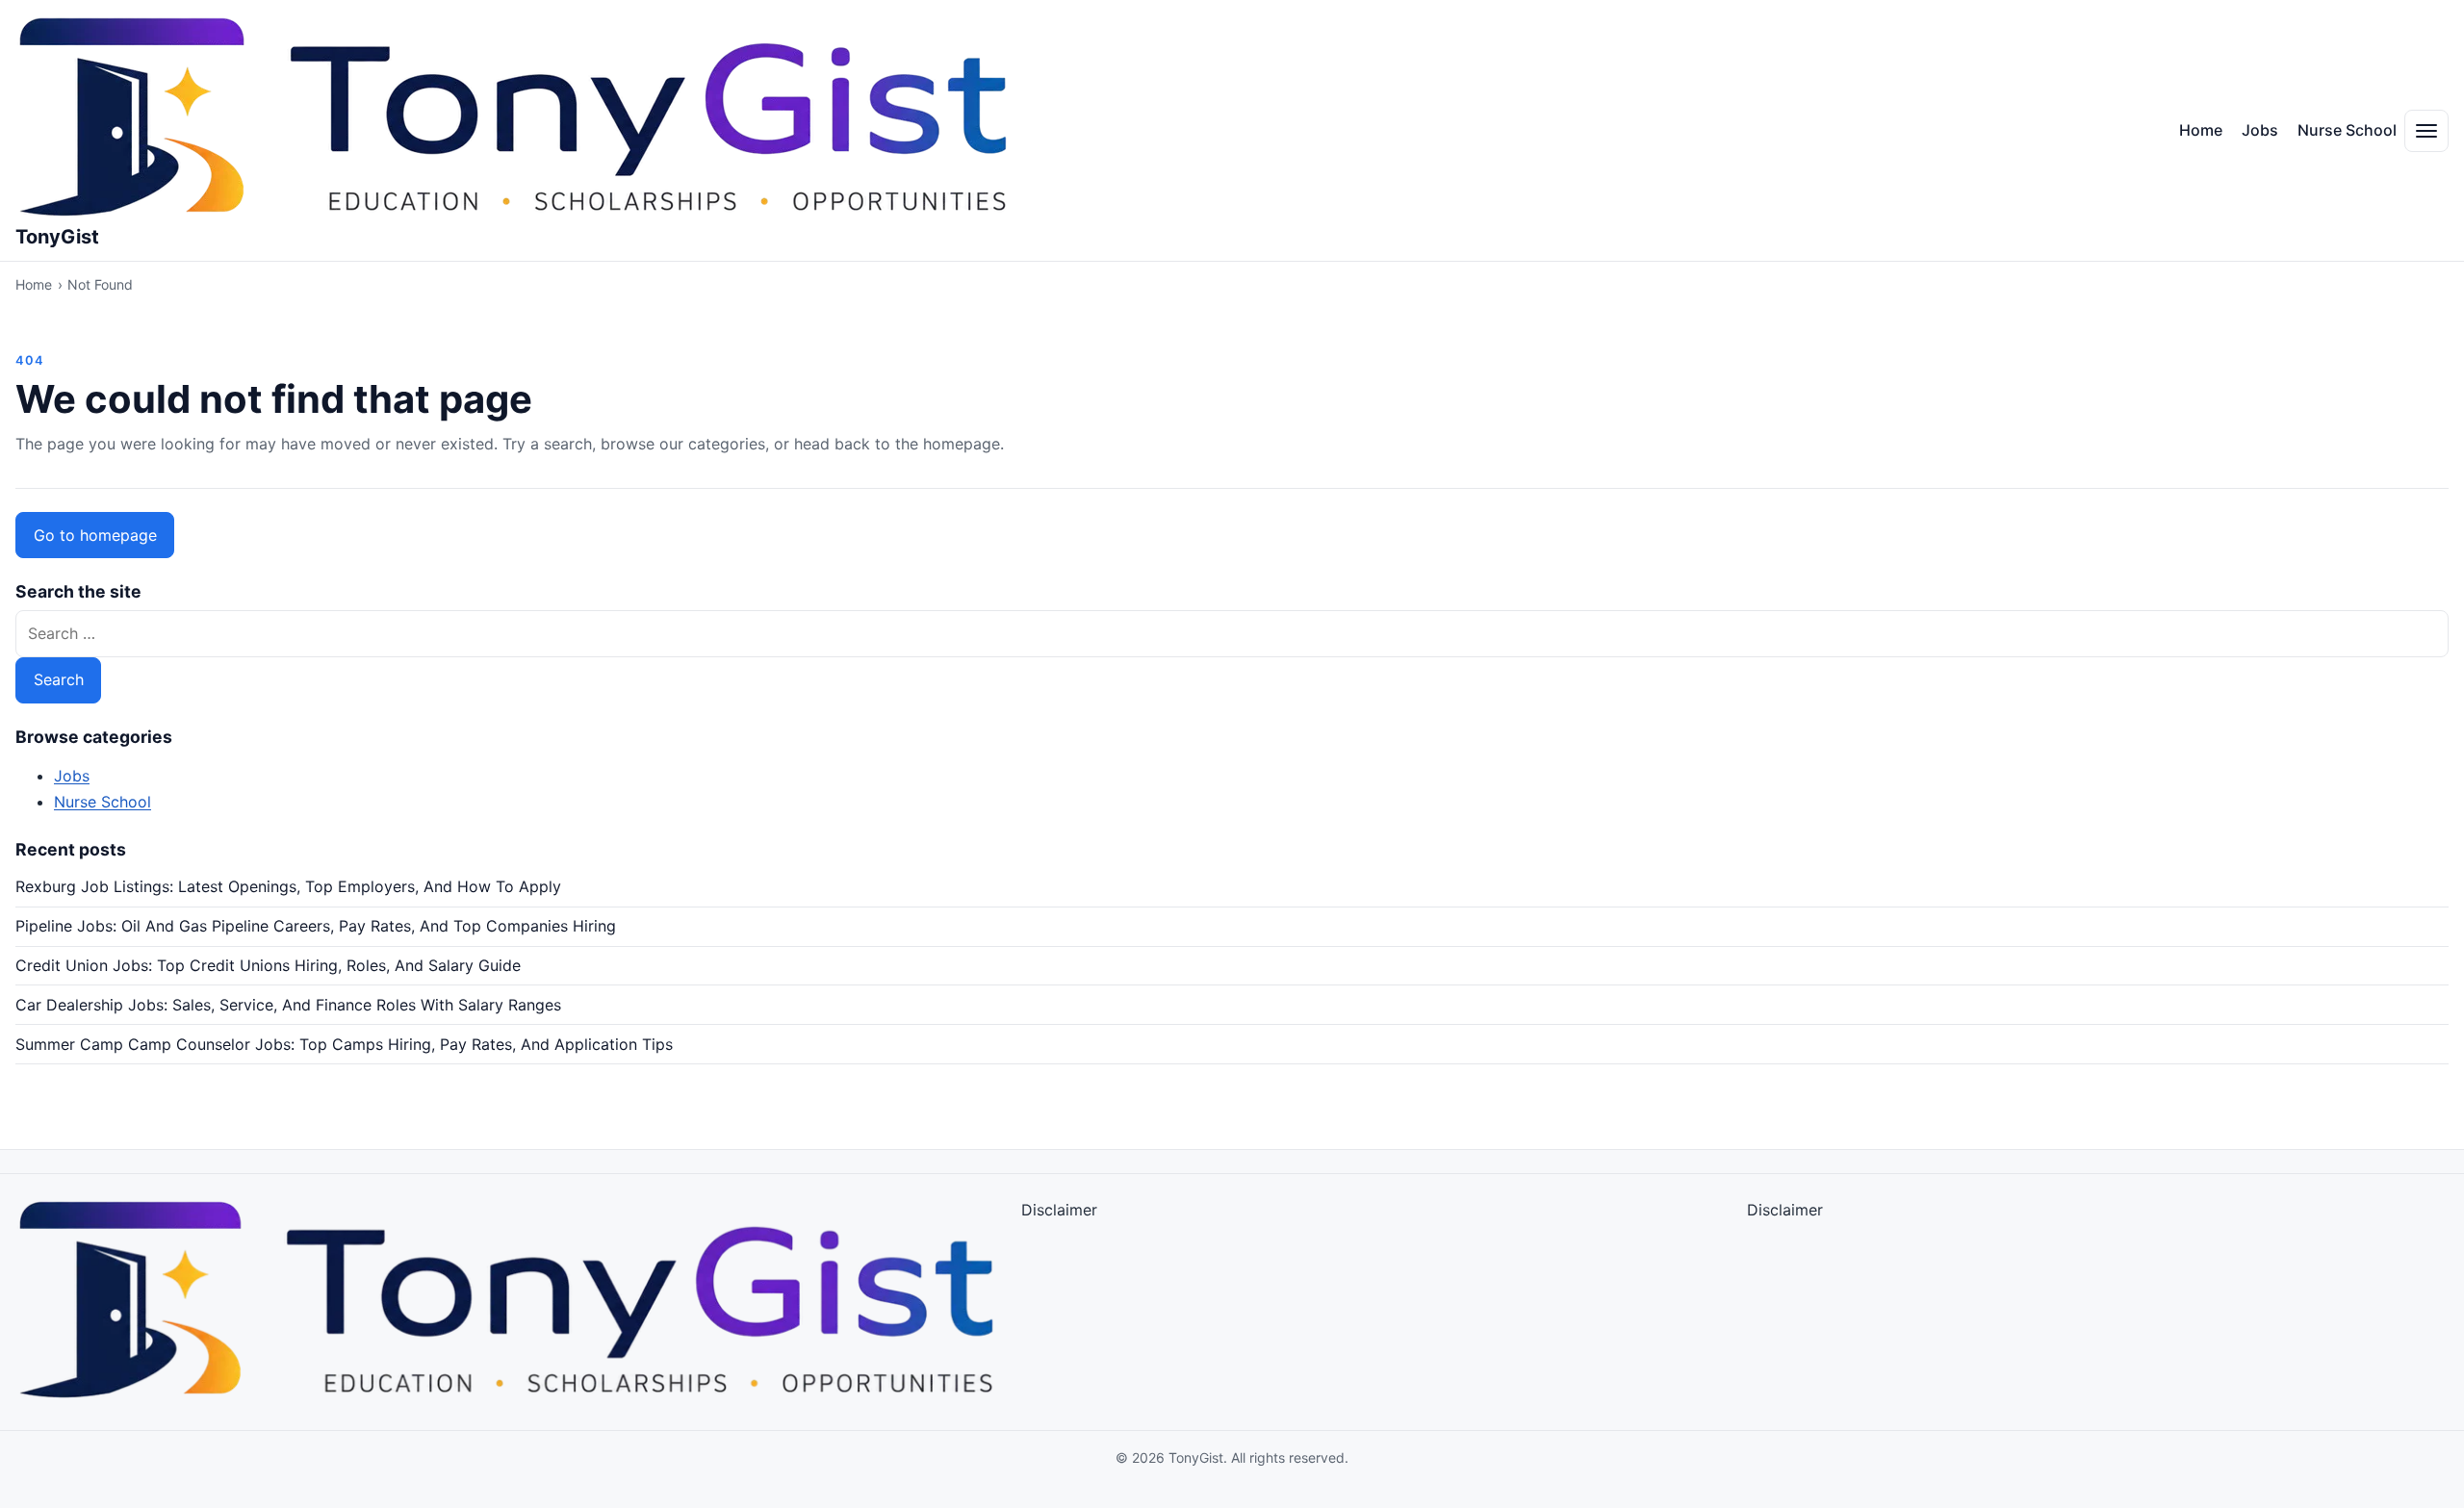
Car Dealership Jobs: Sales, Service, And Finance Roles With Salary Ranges (288, 1005)
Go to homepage (95, 535)
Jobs (2260, 130)
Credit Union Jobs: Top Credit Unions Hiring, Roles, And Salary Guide (268, 965)
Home (2201, 130)
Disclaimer (1059, 1210)
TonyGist (57, 237)
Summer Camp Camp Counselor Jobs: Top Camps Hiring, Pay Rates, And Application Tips (344, 1044)
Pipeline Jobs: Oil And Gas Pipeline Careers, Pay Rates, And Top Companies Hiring (316, 926)
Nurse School (2347, 130)
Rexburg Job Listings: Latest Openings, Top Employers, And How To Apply (288, 886)
